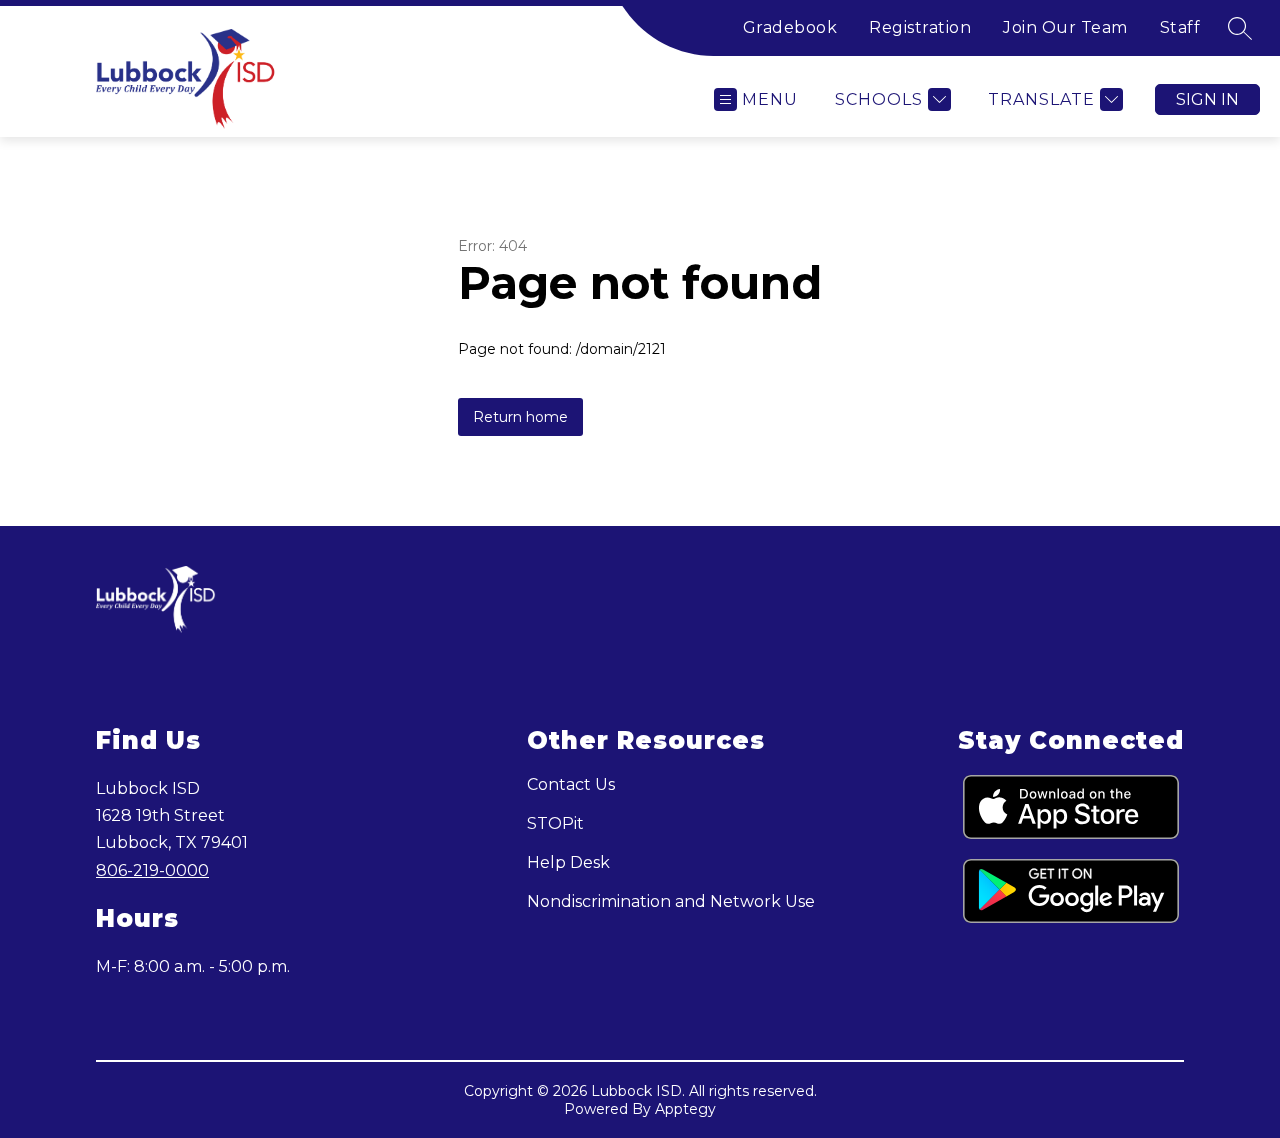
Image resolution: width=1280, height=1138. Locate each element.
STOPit (555, 823)
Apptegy (685, 1109)
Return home (520, 417)
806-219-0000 (152, 870)
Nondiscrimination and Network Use (671, 901)
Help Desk (568, 862)
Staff (1180, 27)
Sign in (1207, 99)
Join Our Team (1065, 27)
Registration (920, 27)
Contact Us (571, 784)
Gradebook (790, 27)
